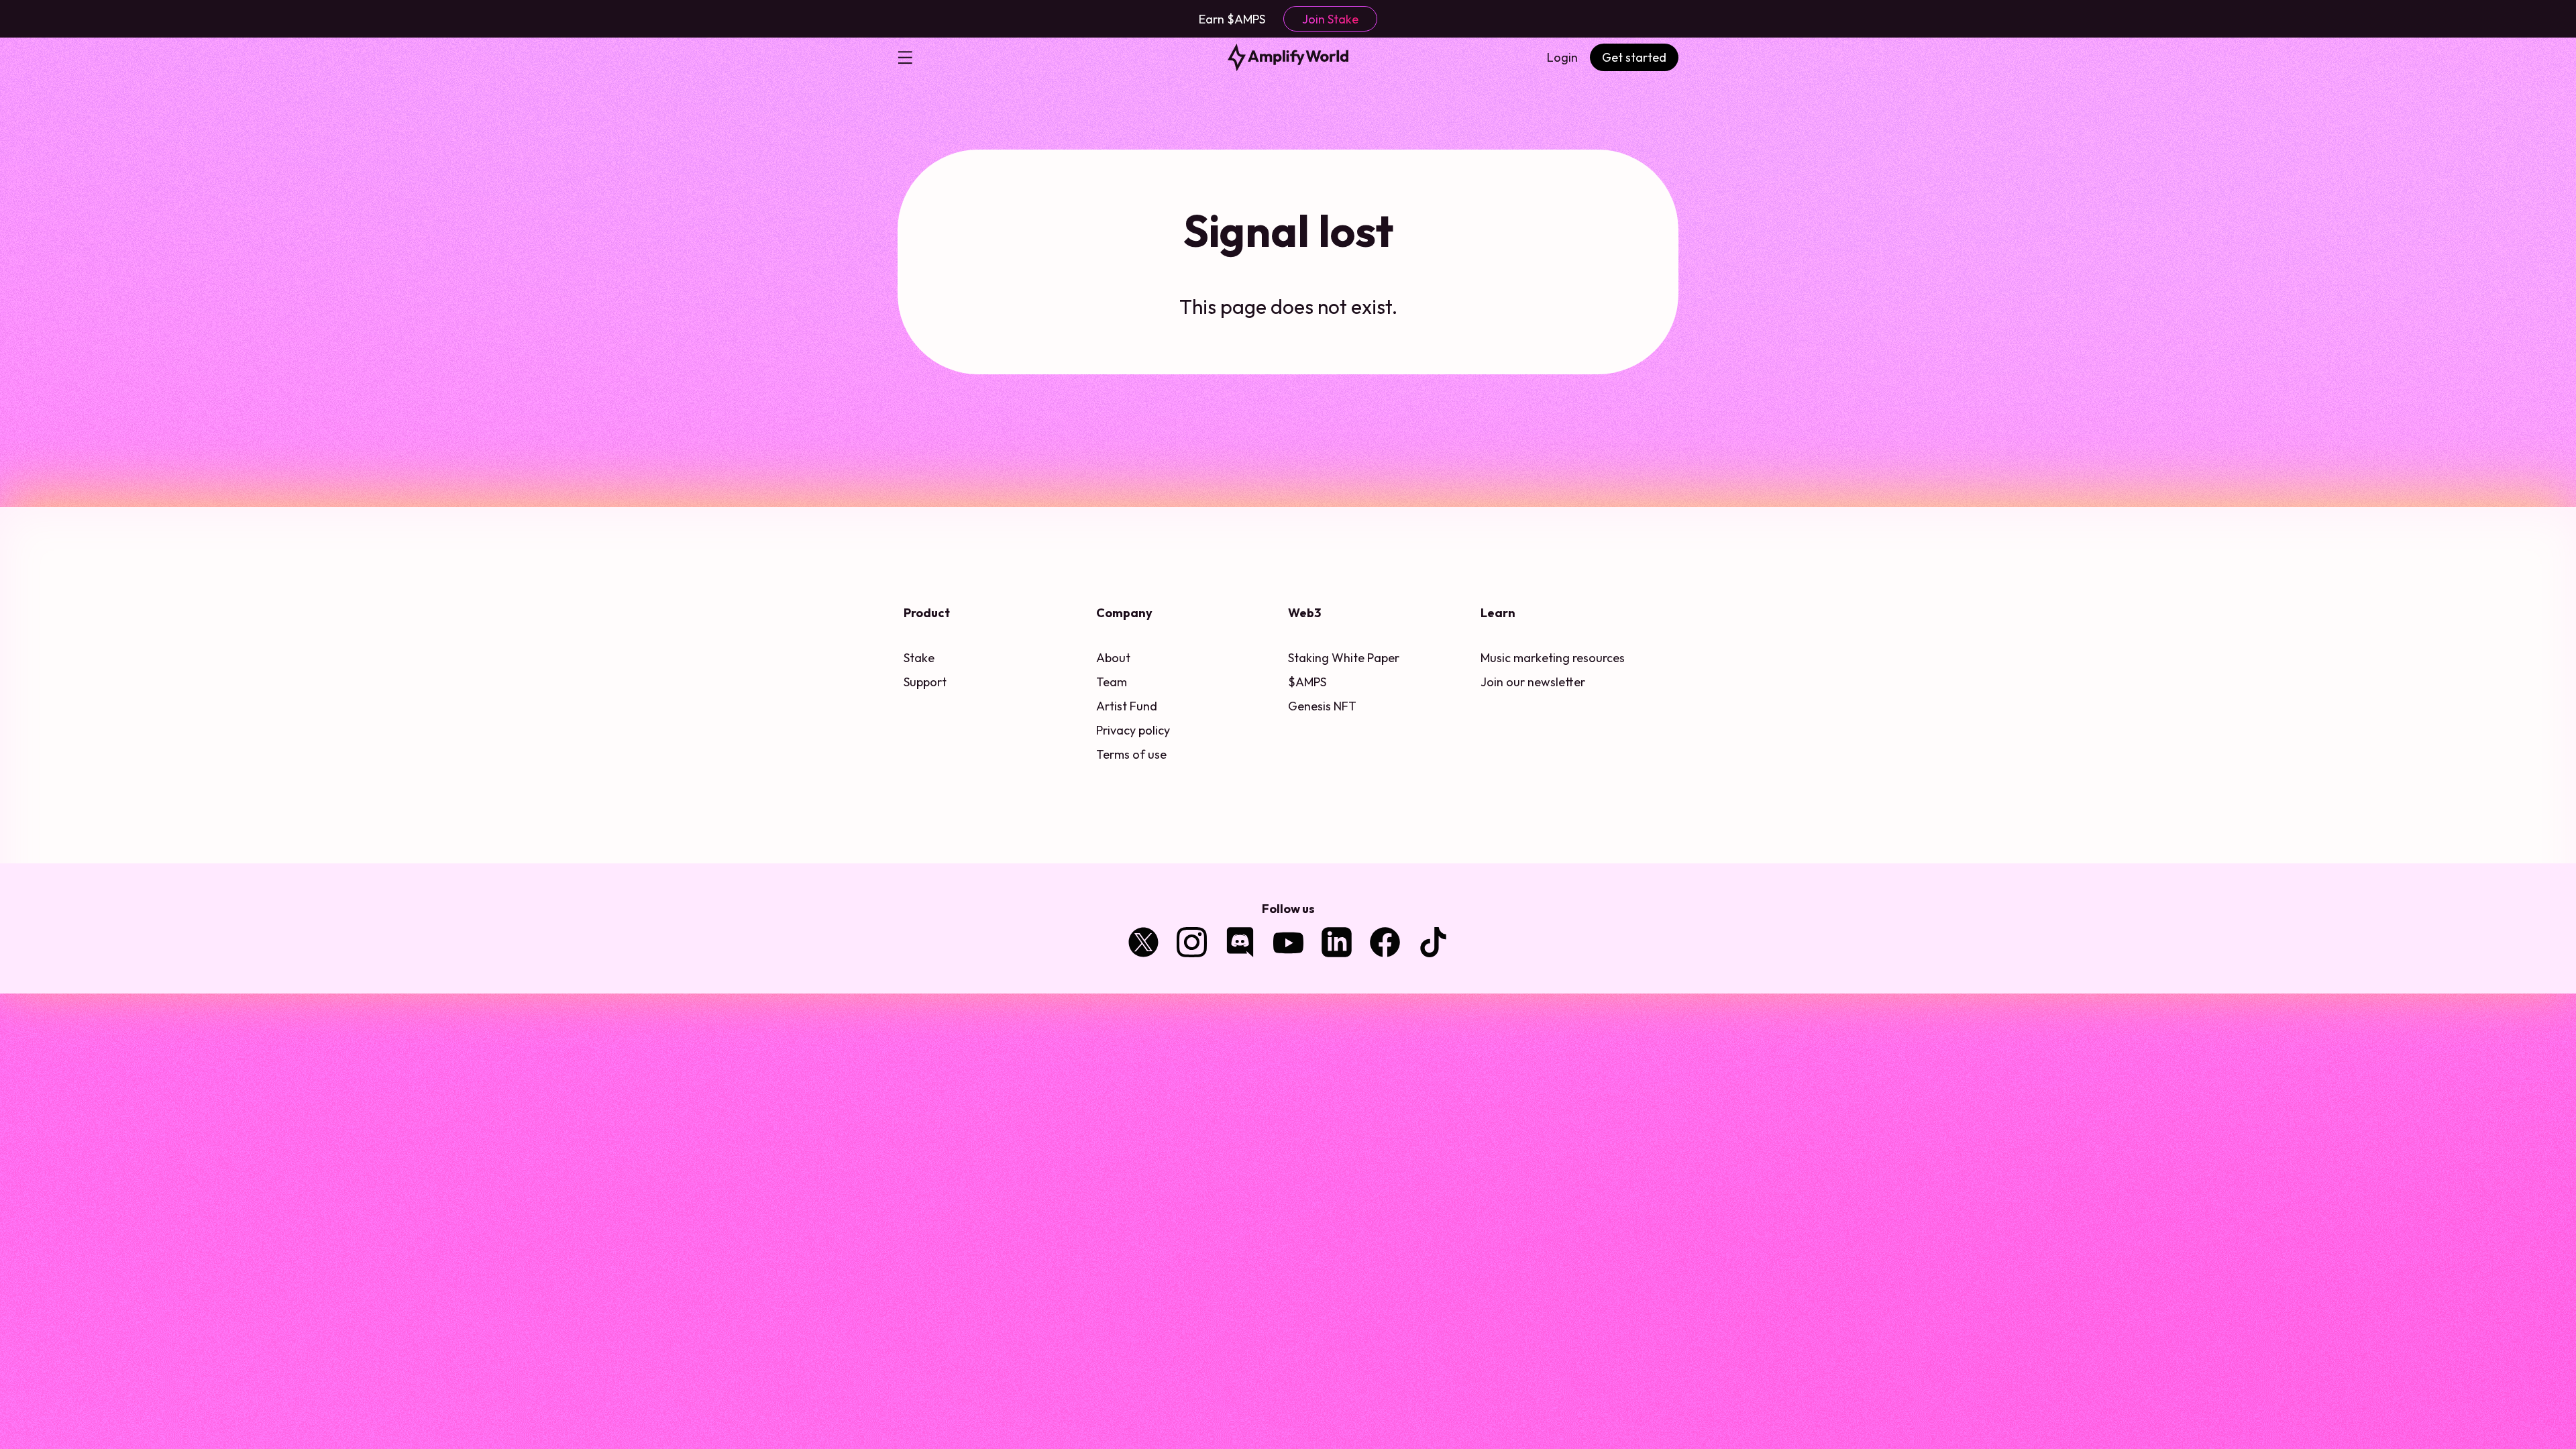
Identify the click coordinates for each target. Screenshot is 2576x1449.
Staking (1308, 658)
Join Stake (1330, 19)
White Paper (1365, 658)
